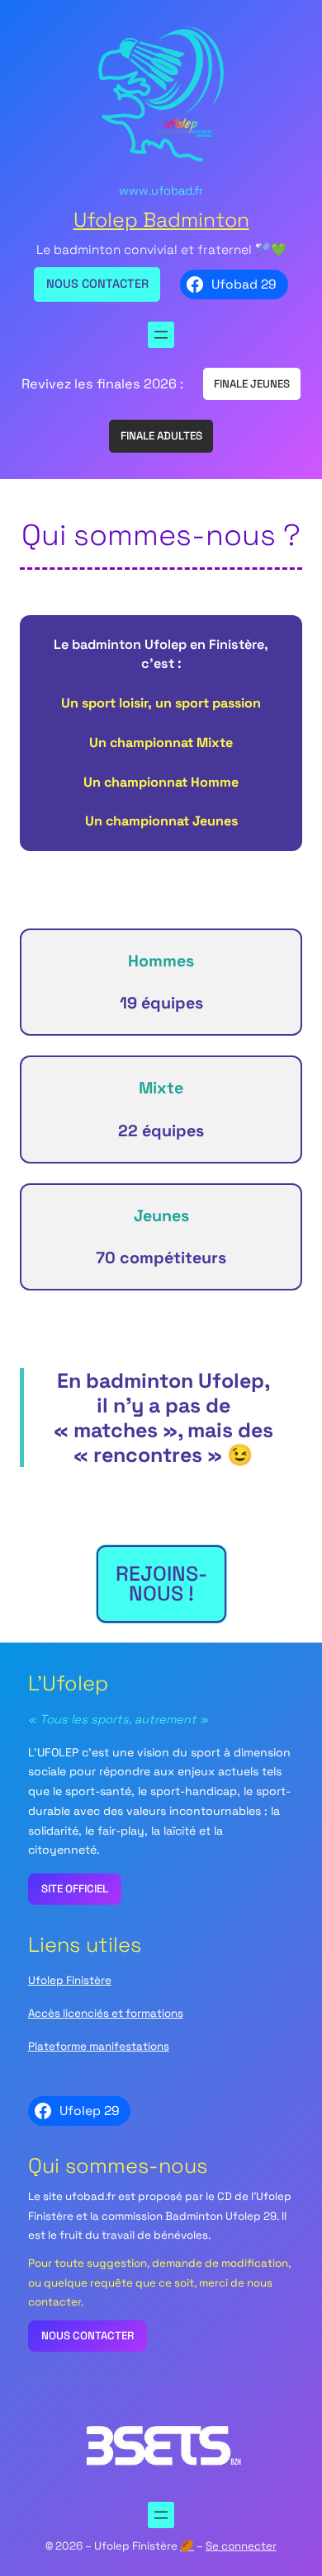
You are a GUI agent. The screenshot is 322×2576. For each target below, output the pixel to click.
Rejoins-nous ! (161, 1583)
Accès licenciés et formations (106, 2013)
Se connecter (241, 2546)
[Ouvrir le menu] (161, 335)
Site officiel (75, 1889)
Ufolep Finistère (70, 1980)
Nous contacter (88, 2336)
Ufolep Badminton (161, 220)
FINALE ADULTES (161, 436)
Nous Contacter (97, 284)
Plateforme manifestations (99, 2046)
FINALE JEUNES (252, 384)
